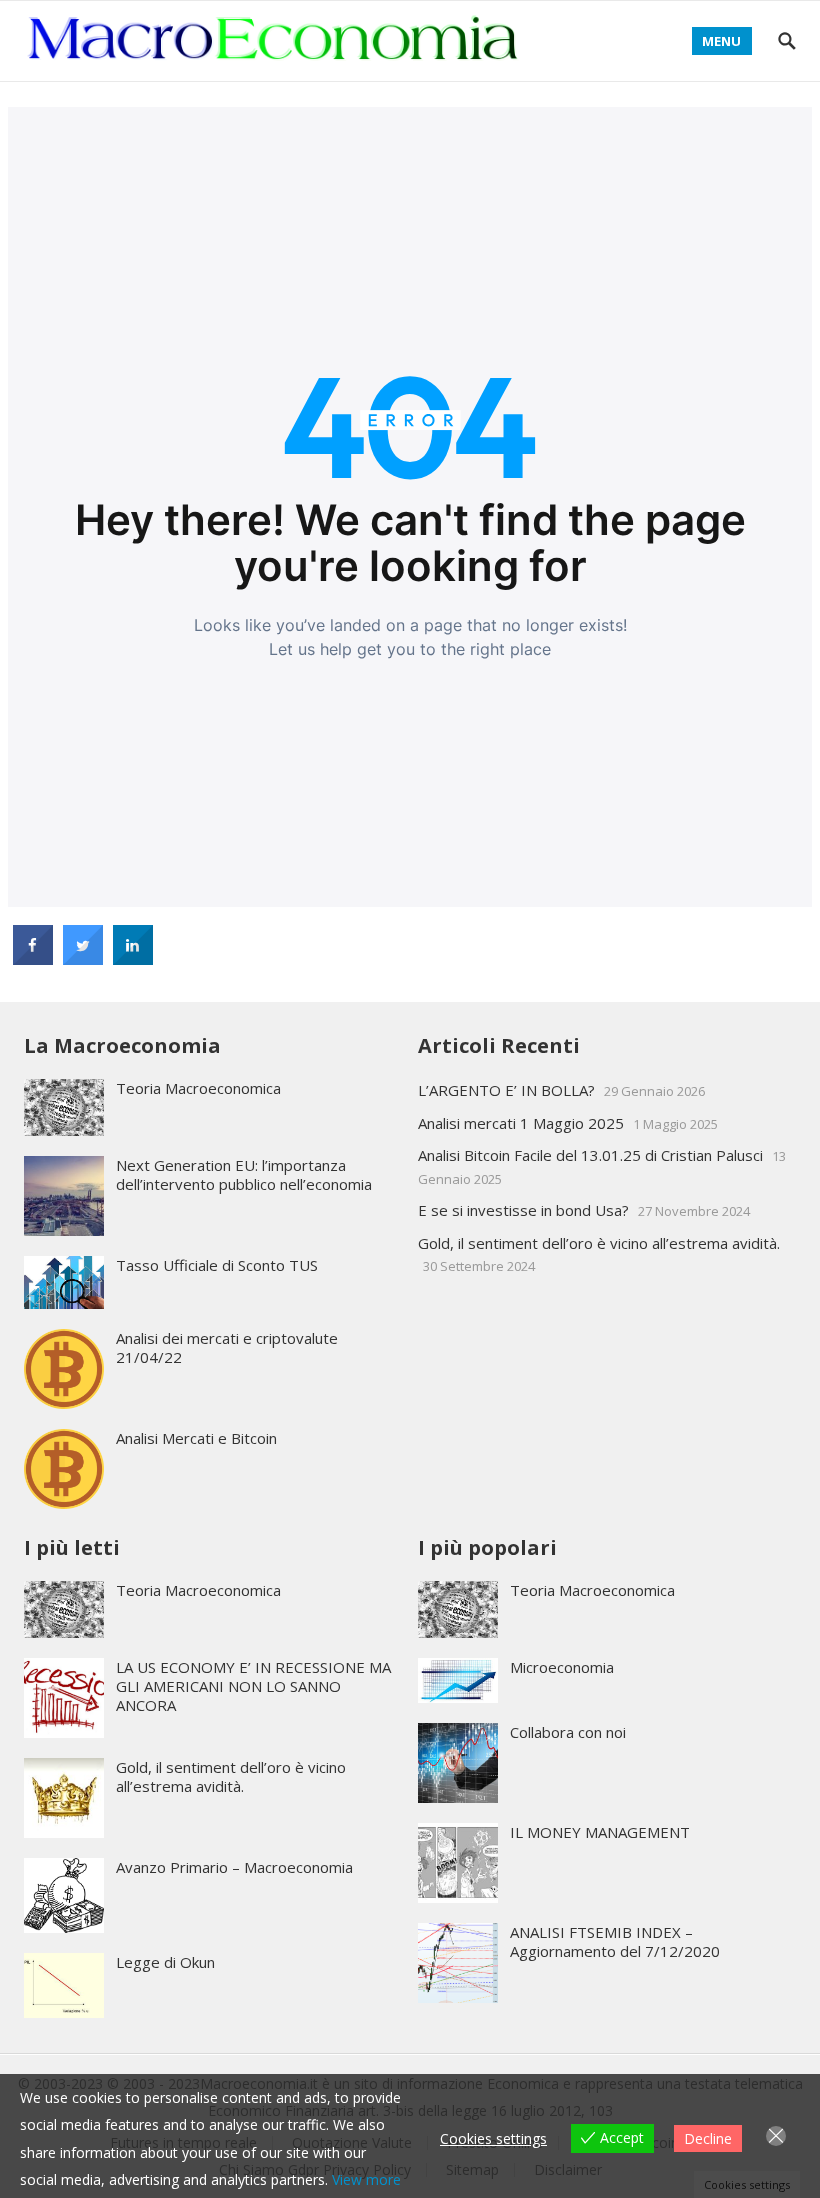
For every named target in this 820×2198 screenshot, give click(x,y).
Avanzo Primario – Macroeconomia (234, 1867)
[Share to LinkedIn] (133, 959)
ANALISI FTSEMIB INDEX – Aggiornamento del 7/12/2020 (615, 1941)
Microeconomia (562, 1667)
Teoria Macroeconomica (198, 1088)
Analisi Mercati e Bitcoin (196, 1438)
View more (366, 2179)
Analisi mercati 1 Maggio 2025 (521, 1123)
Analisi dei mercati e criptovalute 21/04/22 (227, 1347)
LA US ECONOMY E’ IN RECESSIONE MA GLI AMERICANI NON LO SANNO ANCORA (253, 1686)
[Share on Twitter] (83, 959)
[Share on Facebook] (33, 959)
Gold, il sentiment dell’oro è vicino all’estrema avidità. (599, 1243)
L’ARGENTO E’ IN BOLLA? (506, 1090)
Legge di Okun (165, 1962)
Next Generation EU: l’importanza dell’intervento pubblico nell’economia (244, 1174)
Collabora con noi (568, 1732)
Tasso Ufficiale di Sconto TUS (217, 1265)
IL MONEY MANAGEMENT (600, 1832)
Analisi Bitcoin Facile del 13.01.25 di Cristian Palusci (590, 1155)
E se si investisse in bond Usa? (523, 1210)
